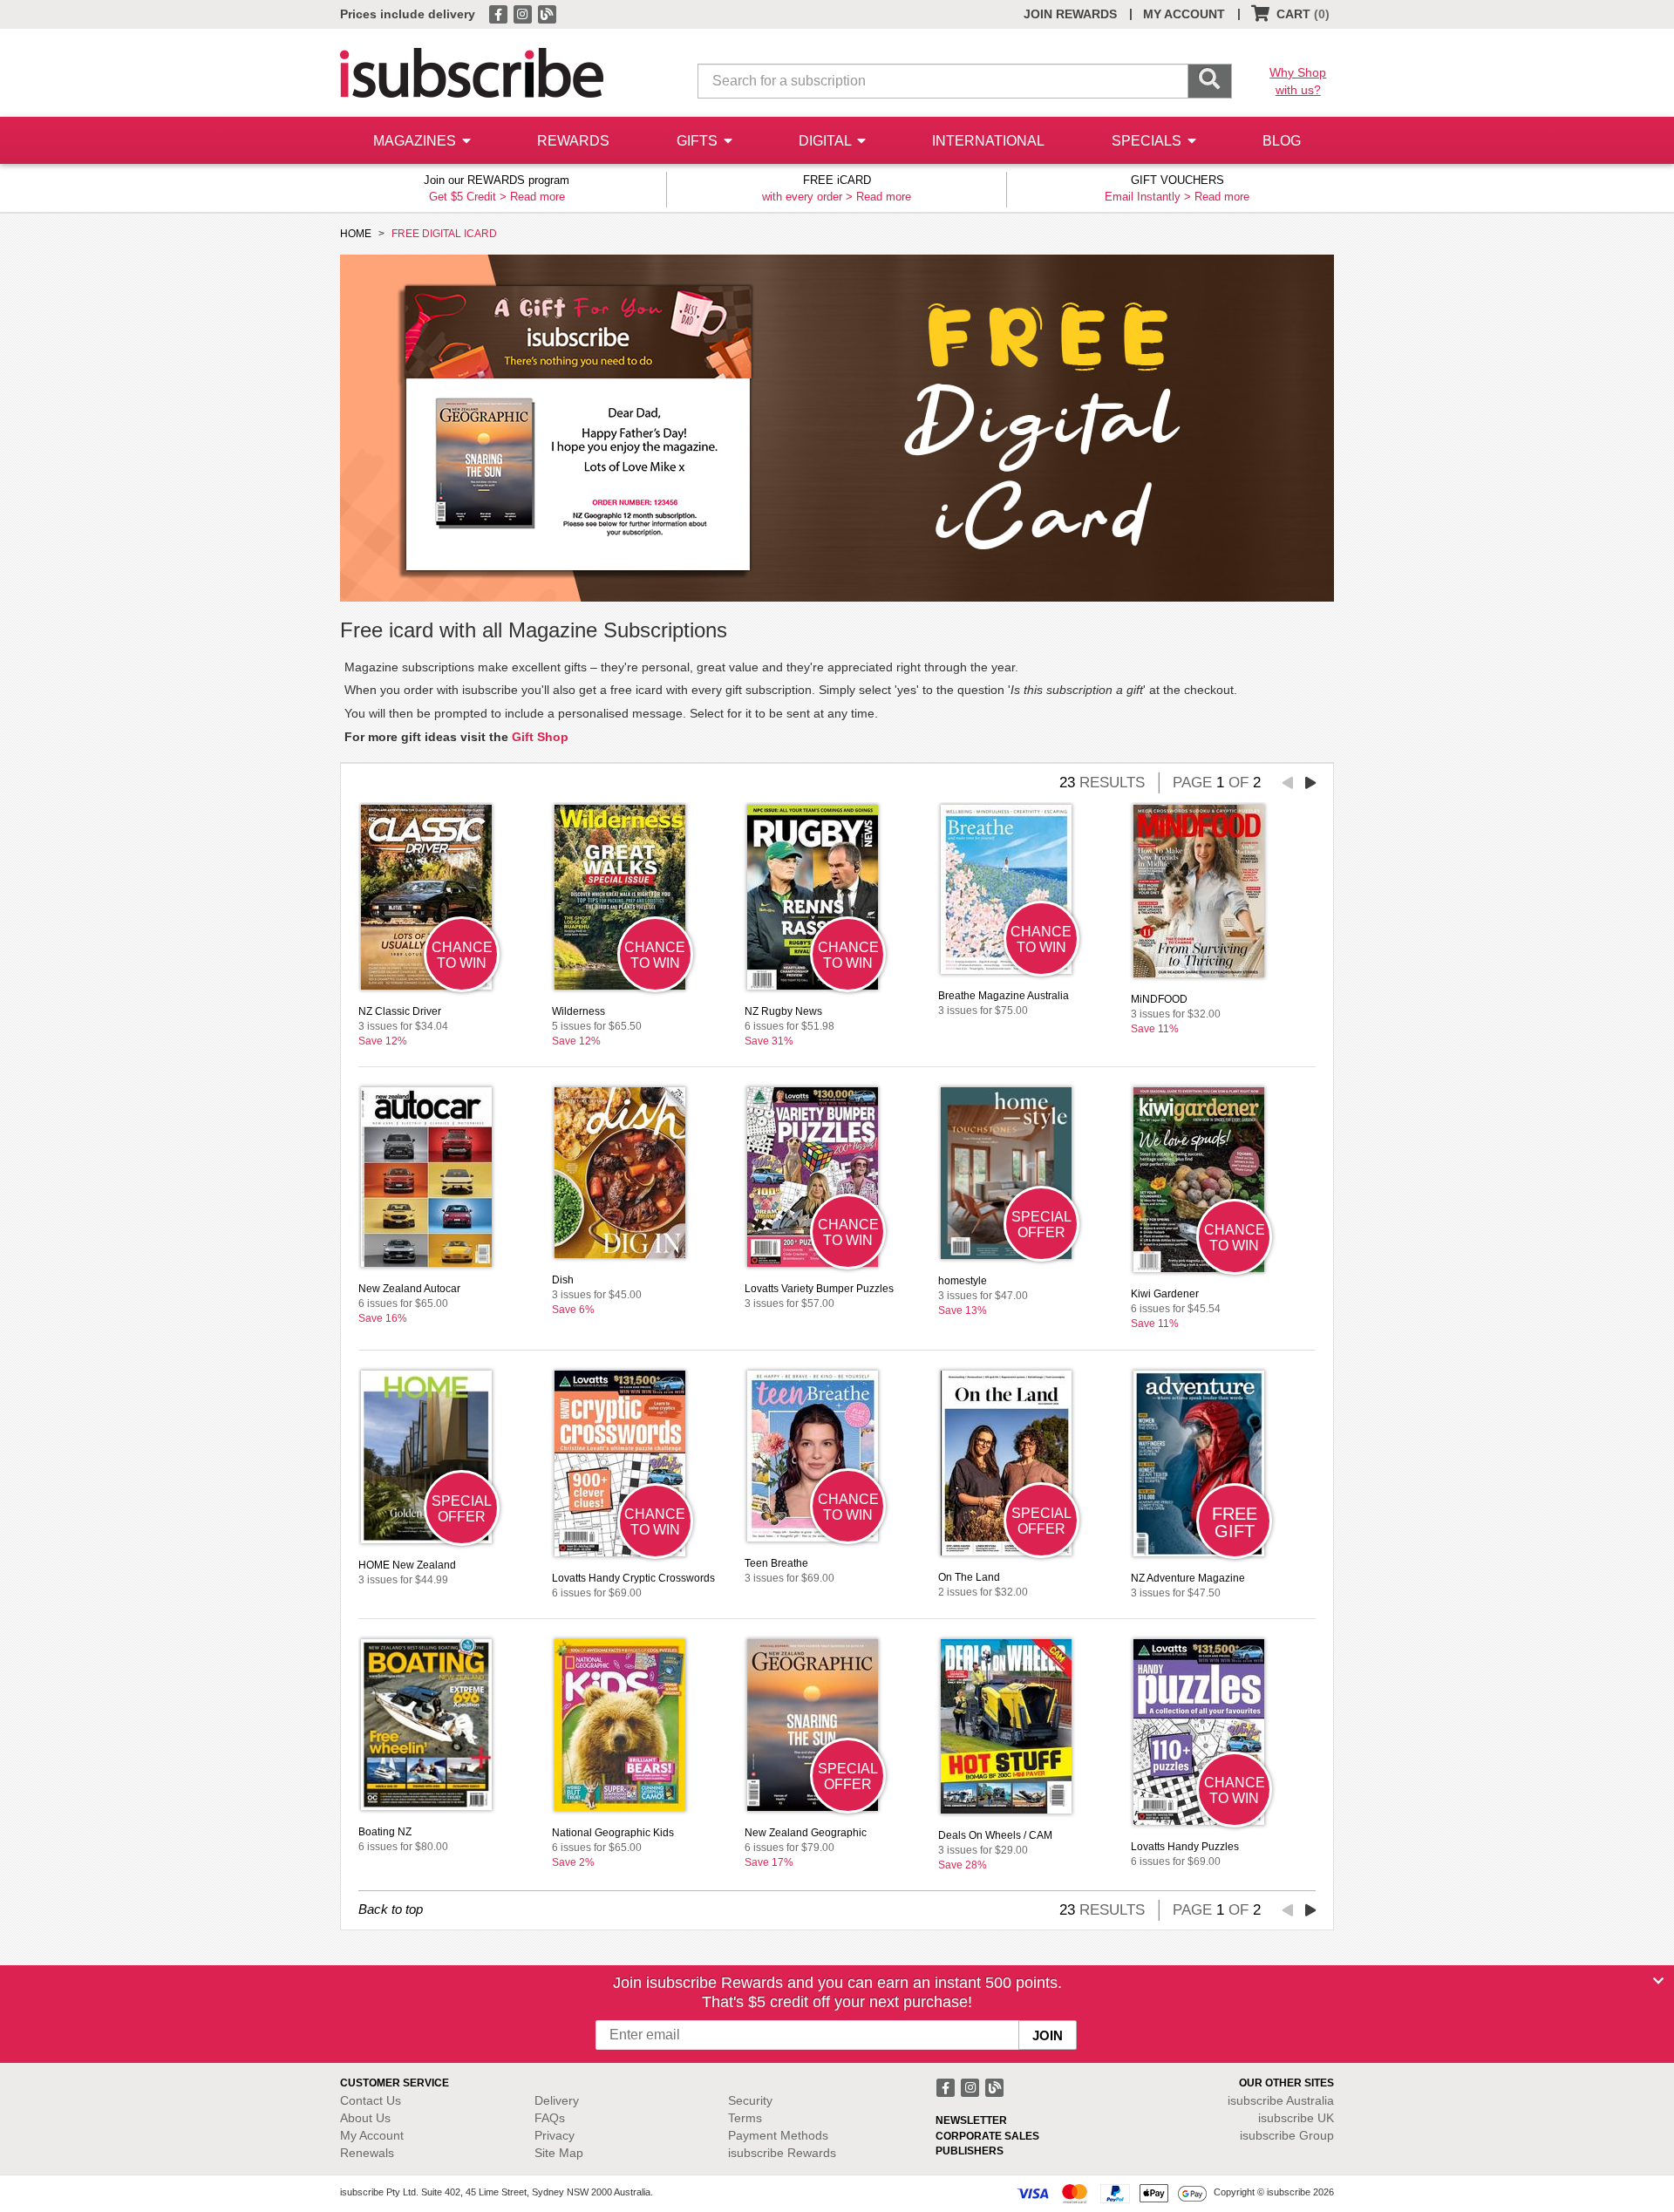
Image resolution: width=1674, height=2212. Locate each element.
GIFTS (699, 141)
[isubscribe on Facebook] (500, 13)
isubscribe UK (1296, 2118)
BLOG (1282, 141)
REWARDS (573, 141)
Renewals (367, 2153)
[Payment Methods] (1112, 2193)
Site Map (559, 2153)
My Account (372, 2135)
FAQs (550, 2118)
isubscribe (1281, 2100)
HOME (356, 234)
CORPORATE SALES (987, 2136)
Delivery (557, 2100)
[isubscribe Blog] (547, 13)
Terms (745, 2118)
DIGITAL (827, 141)
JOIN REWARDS (1070, 14)
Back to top (391, 1909)
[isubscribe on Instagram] (524, 13)
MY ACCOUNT (1184, 14)
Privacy (555, 2135)
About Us (365, 2118)
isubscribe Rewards (782, 2153)
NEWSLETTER (971, 2120)
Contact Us (371, 2100)
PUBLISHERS (970, 2151)
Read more (538, 197)
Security (750, 2100)
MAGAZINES (416, 141)
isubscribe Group (1287, 2135)
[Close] (1658, 1981)
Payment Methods (778, 2135)
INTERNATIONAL (988, 141)
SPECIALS (1148, 141)
